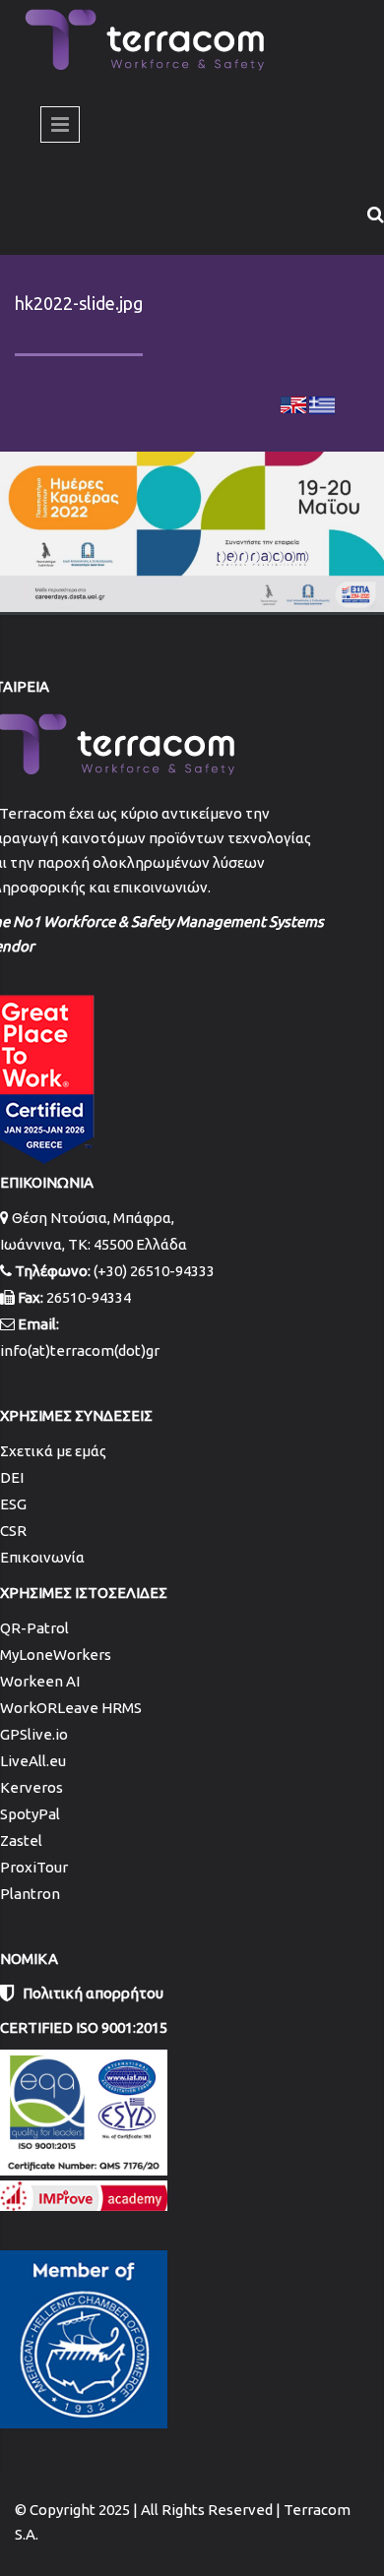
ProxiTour (34, 1867)
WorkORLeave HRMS (71, 1708)
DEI (12, 1477)
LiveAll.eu (33, 1761)
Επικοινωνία (42, 1557)
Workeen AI (40, 1681)
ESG (13, 1504)
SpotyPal (30, 1814)
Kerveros (32, 1787)
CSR (13, 1531)
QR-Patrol (34, 1628)
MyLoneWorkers (56, 1655)
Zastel (21, 1840)
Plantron (30, 1894)
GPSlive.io (34, 1734)
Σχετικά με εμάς (53, 1451)
